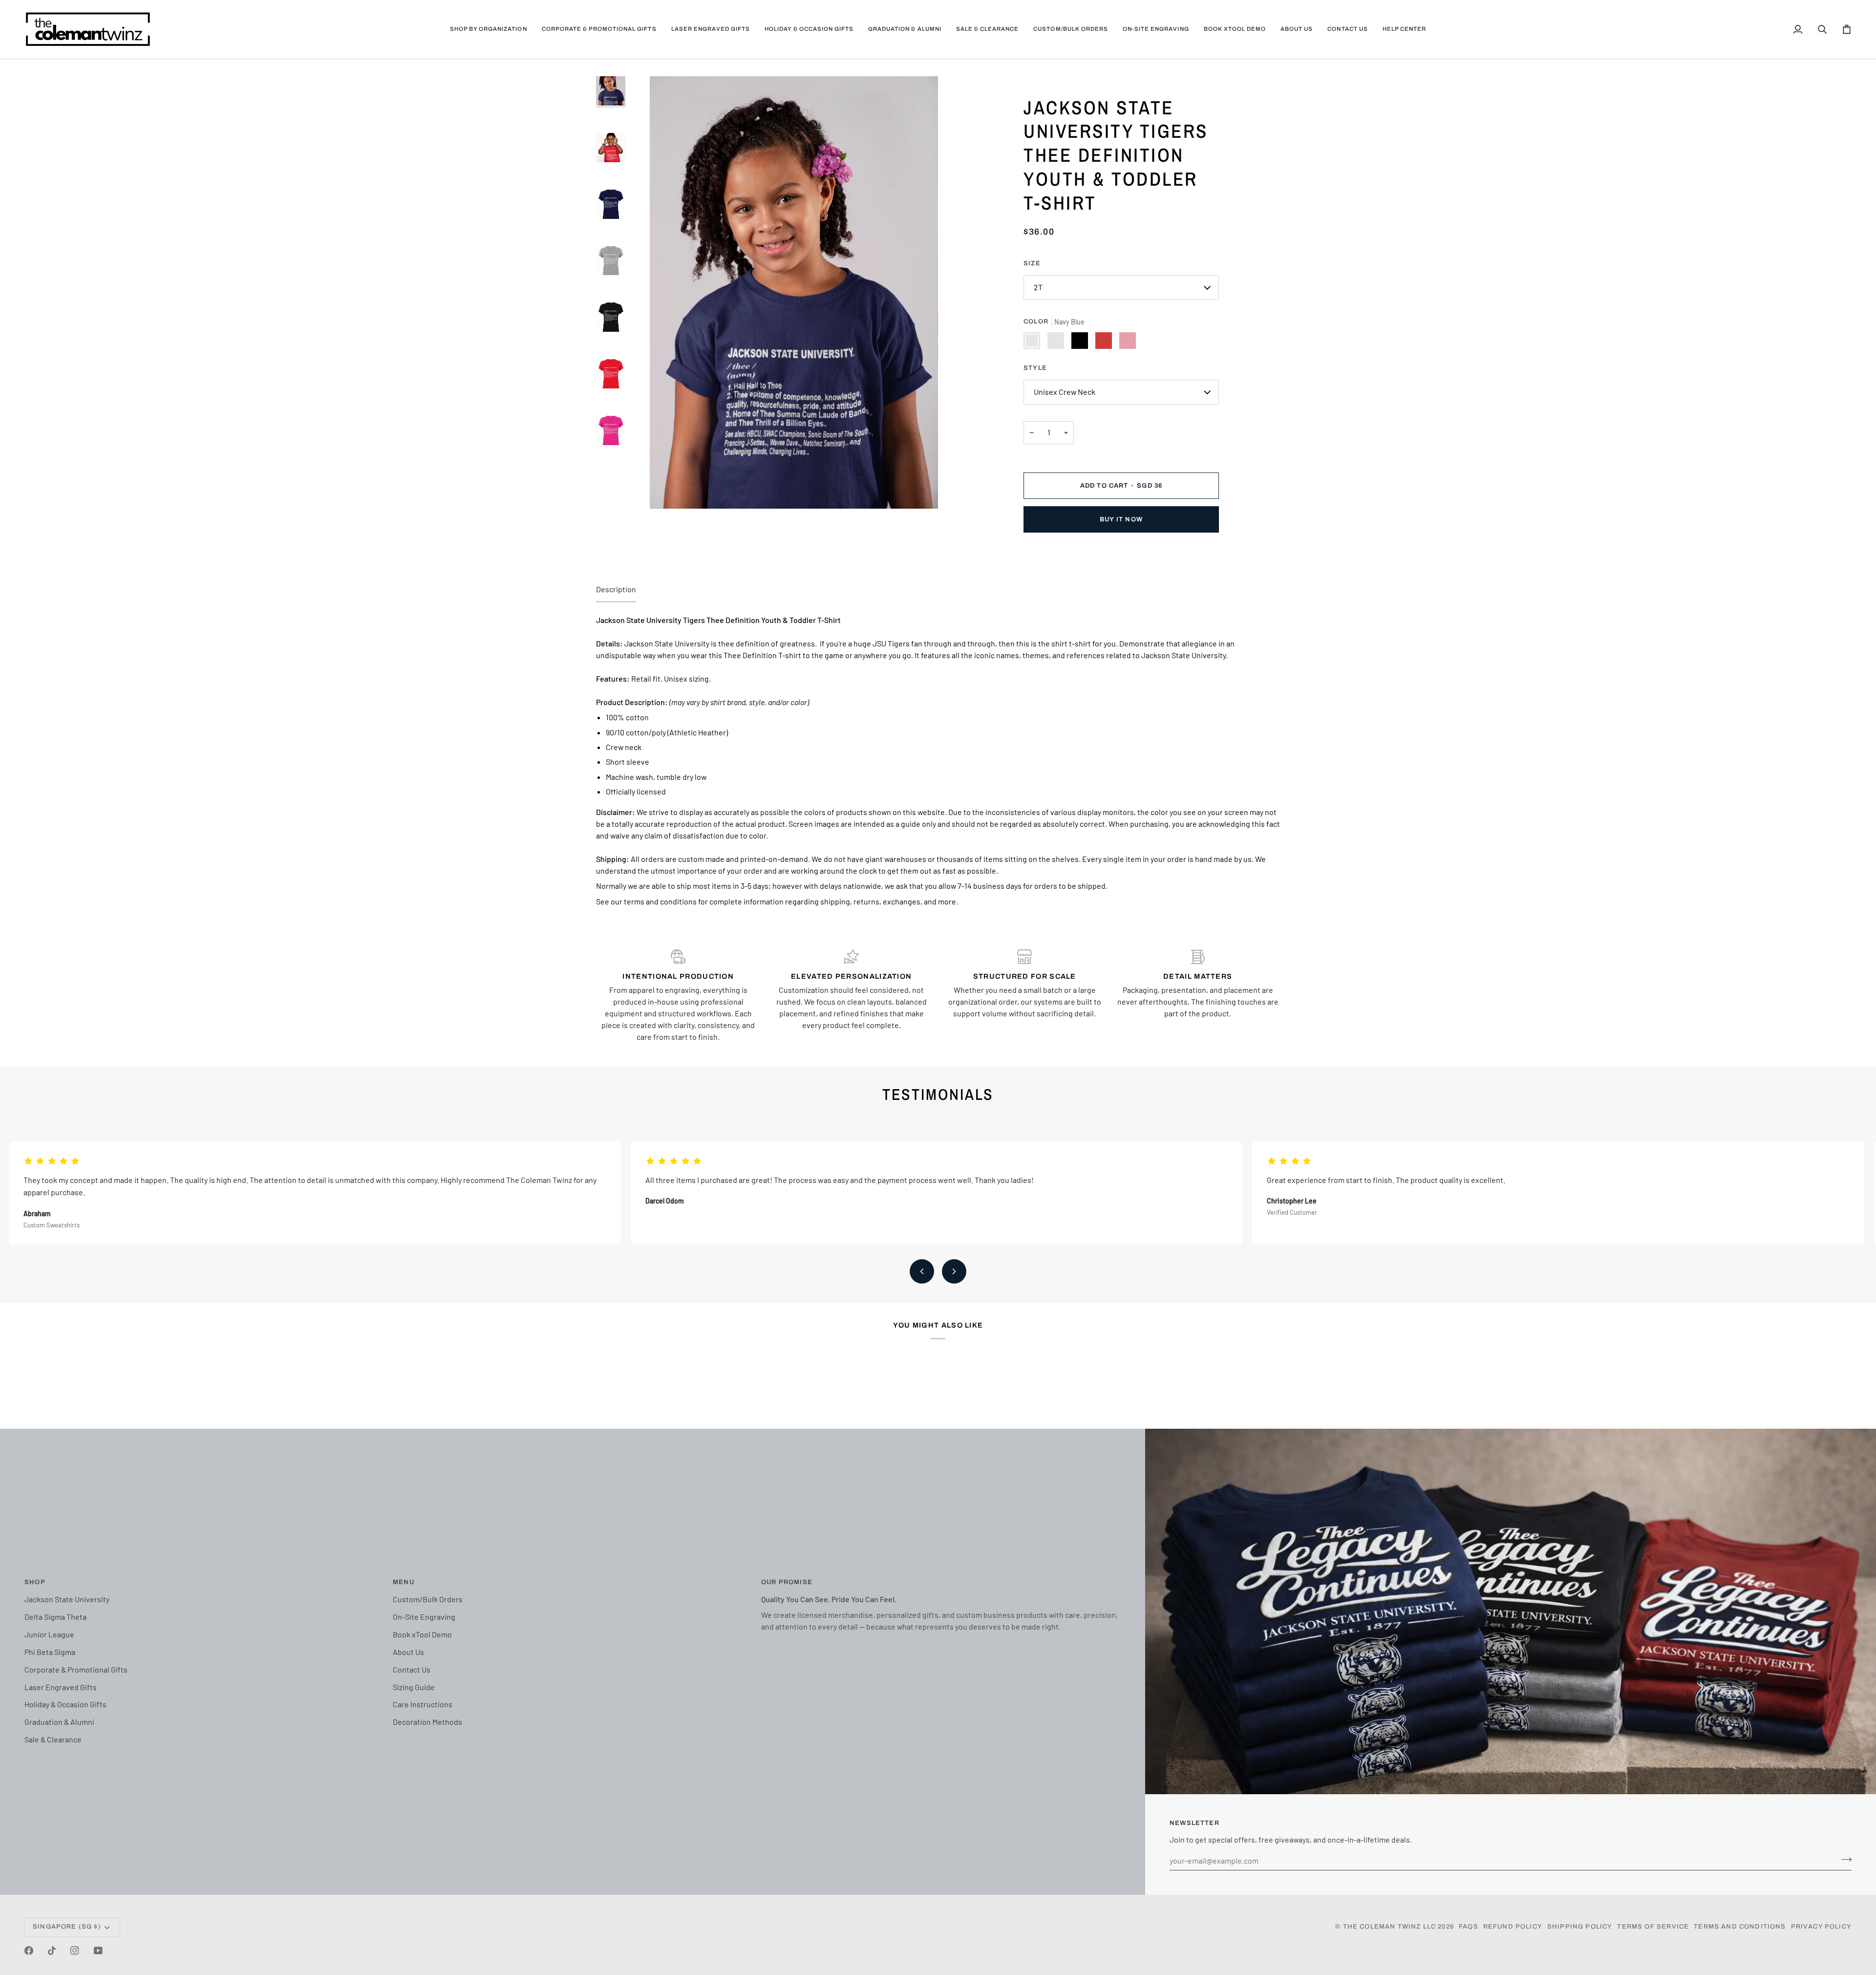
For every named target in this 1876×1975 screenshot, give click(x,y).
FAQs (1469, 1927)
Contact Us (412, 1669)
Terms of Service (1653, 1927)
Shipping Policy (1580, 1927)
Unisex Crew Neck (1065, 392)
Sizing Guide (414, 1687)
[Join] (1844, 1859)
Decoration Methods (427, 1722)
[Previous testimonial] (922, 1271)
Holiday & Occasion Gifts (65, 1704)
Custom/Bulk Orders (428, 1599)
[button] (489, 29)
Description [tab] (616, 589)
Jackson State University (67, 1599)
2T (1038, 287)
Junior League (49, 1634)
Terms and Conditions (1740, 1927)
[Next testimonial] (954, 1271)
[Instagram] (75, 1951)
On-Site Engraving (424, 1617)
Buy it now (1121, 519)
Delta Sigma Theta (55, 1617)
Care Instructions (423, 1704)
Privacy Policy (1821, 1927)
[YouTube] (98, 1951)
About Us (408, 1652)
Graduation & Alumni (59, 1722)
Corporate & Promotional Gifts (76, 1669)
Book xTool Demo (422, 1634)
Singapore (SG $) (67, 1927)
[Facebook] (29, 1951)
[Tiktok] (52, 1951)
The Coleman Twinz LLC (1390, 1927)
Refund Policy (1513, 1927)
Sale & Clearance (53, 1739)
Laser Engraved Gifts (61, 1687)
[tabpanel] (938, 761)
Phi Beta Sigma (50, 1652)
